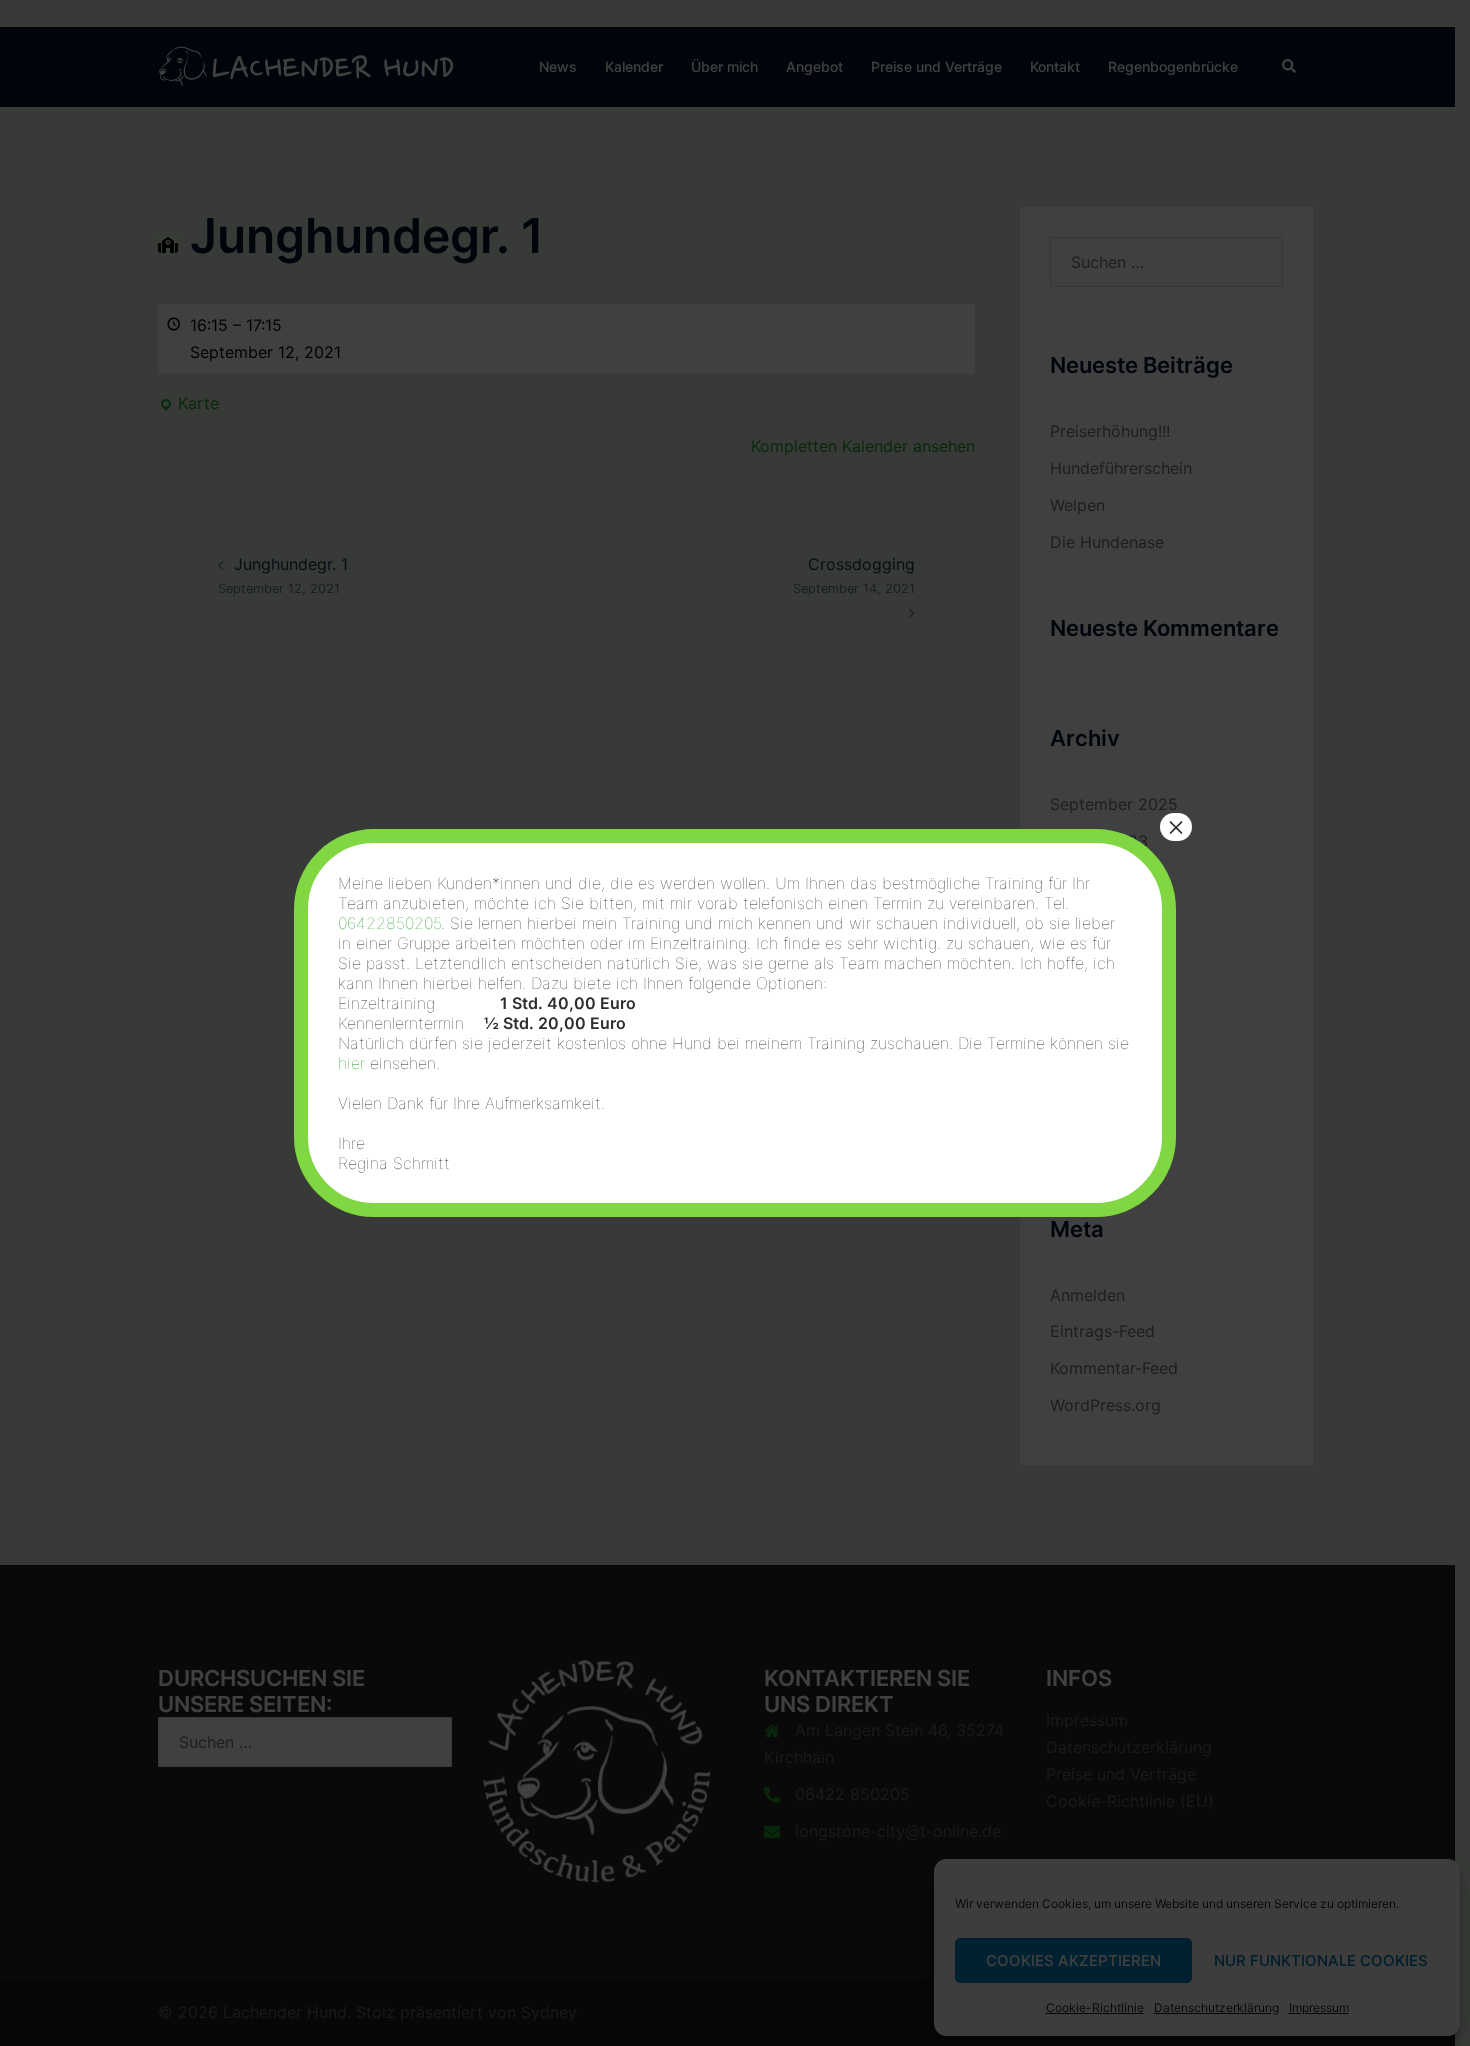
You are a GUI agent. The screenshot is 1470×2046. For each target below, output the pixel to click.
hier (351, 1063)
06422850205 (389, 923)
